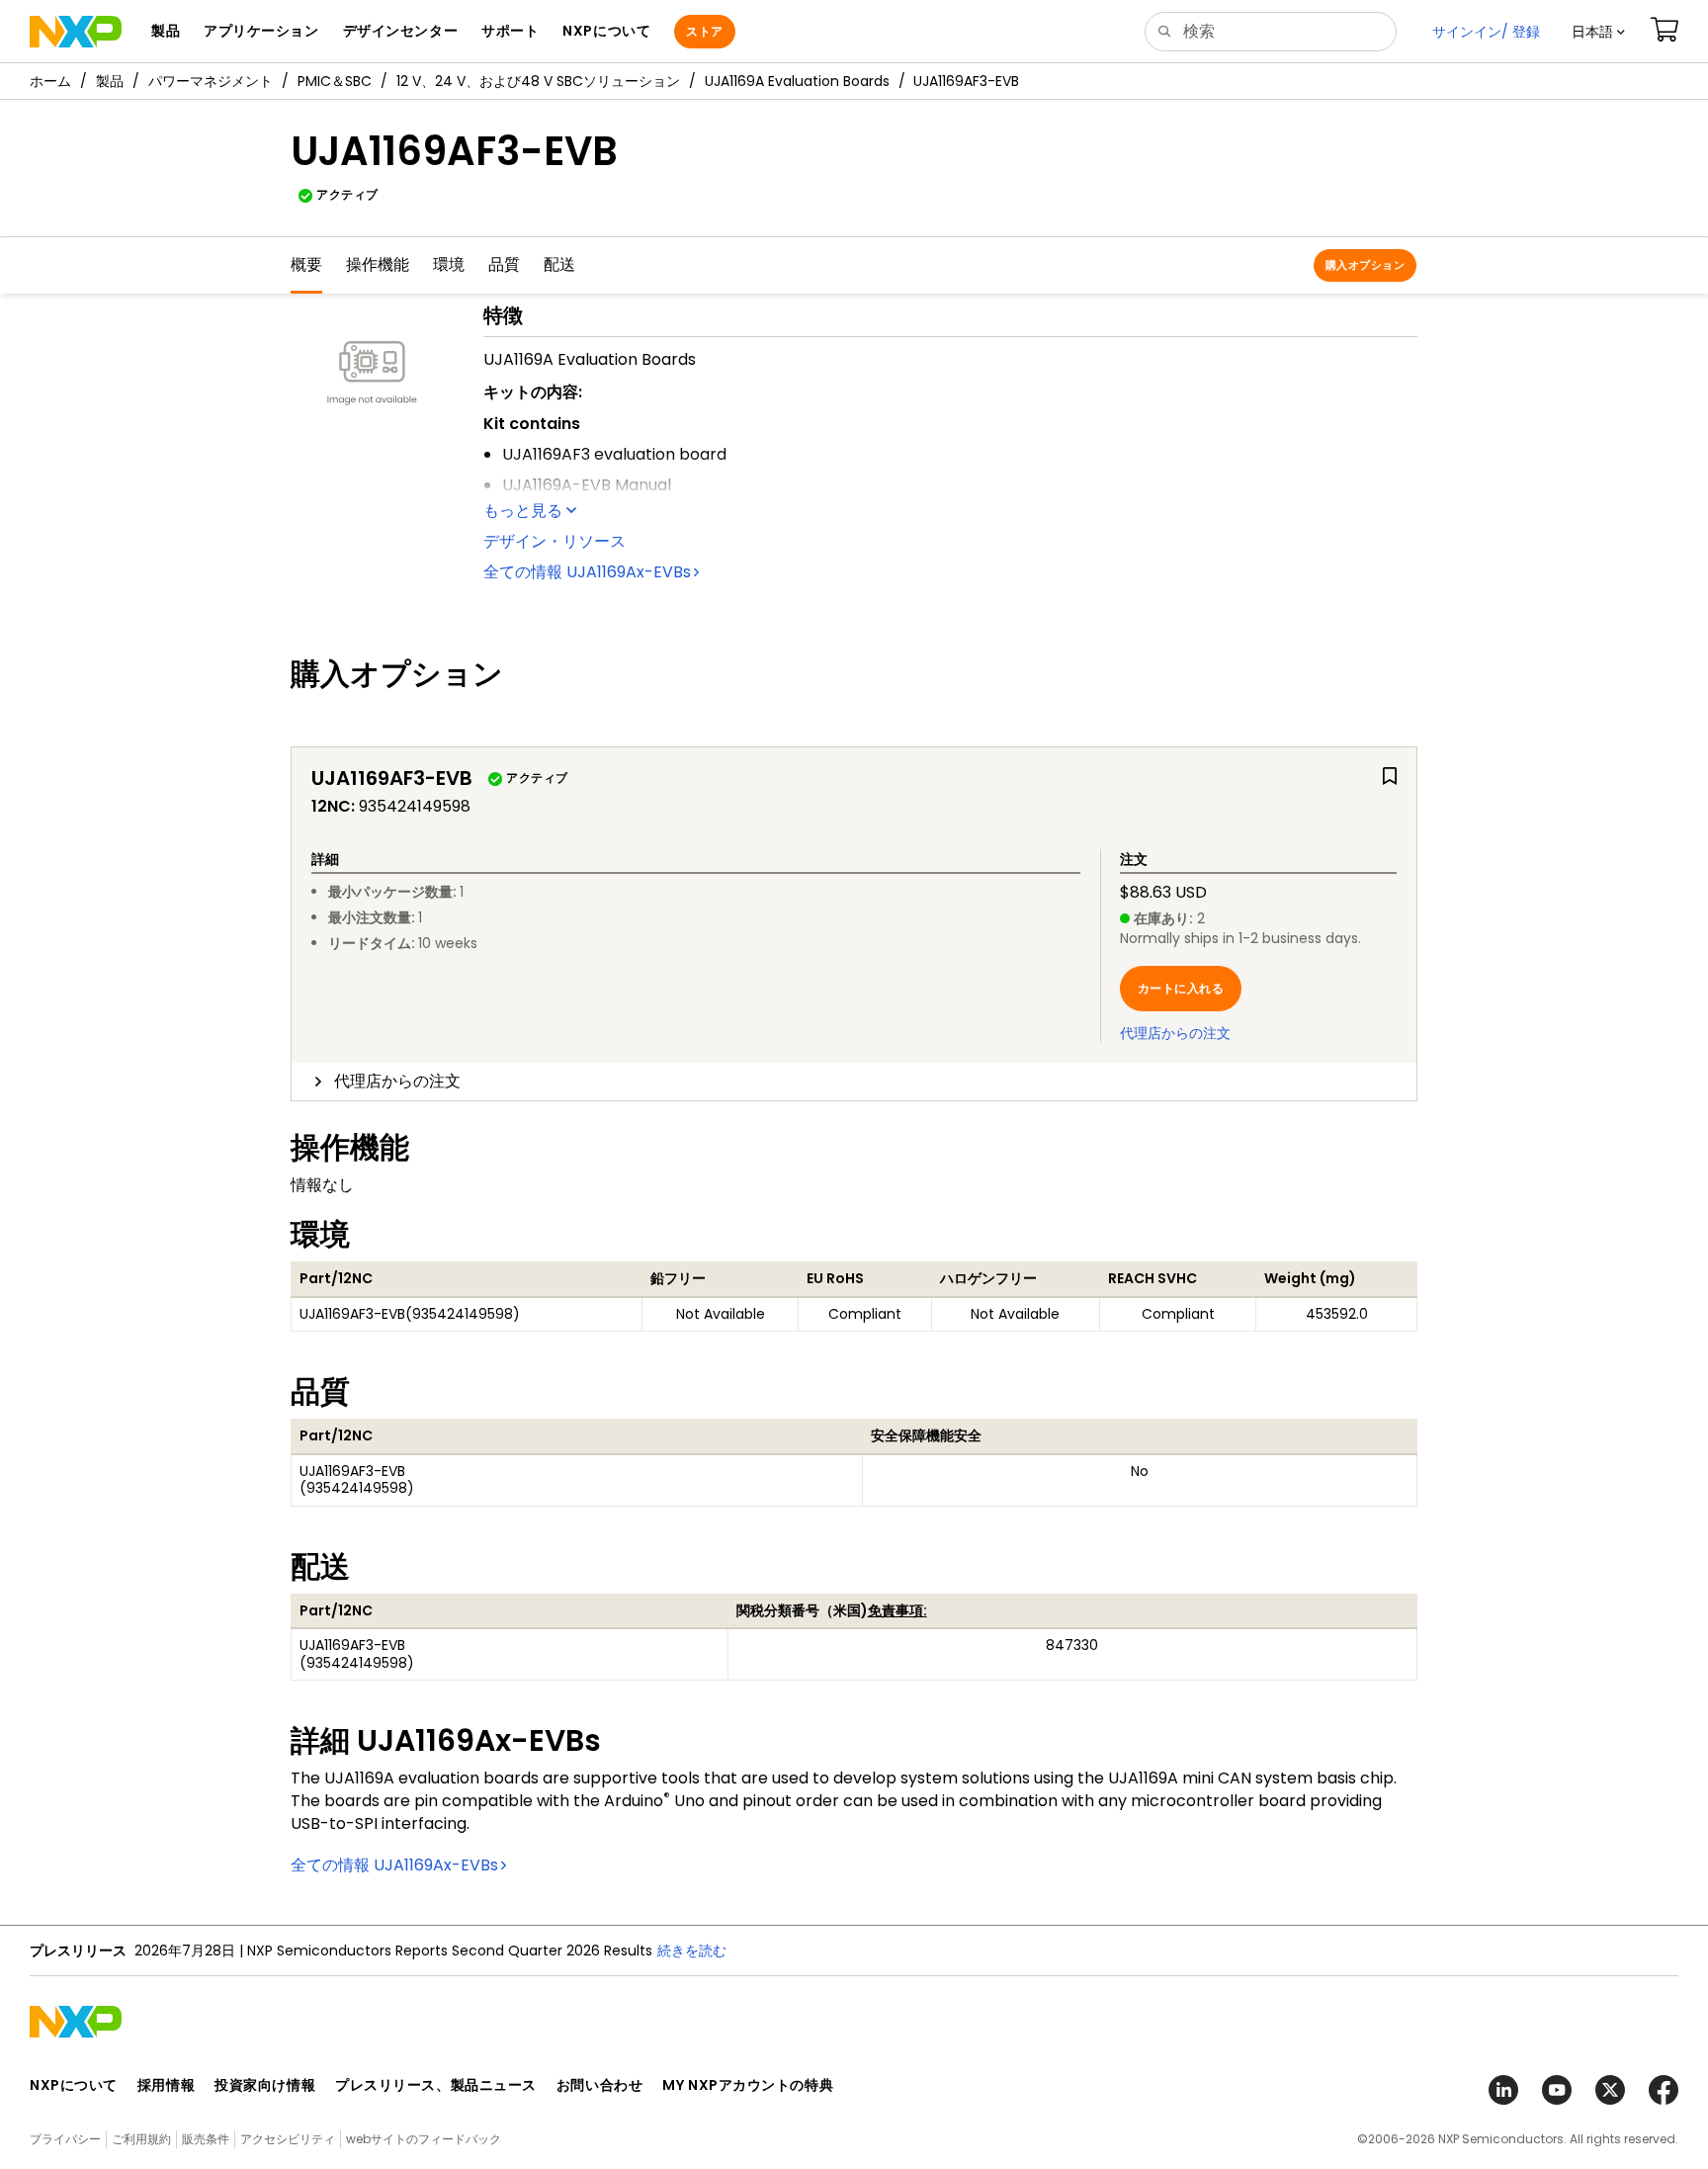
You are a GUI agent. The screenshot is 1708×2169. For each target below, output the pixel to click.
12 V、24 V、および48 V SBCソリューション (538, 81)
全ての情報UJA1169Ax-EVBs (587, 572)
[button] (1598, 32)
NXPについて (74, 2085)
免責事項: (897, 1610)
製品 (110, 81)
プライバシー (65, 2139)
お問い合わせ (599, 2085)
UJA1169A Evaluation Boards (797, 81)
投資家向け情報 (265, 2085)
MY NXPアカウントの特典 (748, 2085)
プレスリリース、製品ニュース (436, 2085)
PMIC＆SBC (335, 81)
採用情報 (166, 2085)
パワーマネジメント (211, 81)
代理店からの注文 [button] (397, 1081)
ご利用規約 (141, 2139)
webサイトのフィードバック (424, 2139)
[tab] (854, 1082)
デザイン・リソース (555, 541)
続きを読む (692, 1951)
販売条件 (206, 2139)
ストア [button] (704, 31)
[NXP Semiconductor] (76, 32)
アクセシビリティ (288, 2139)
